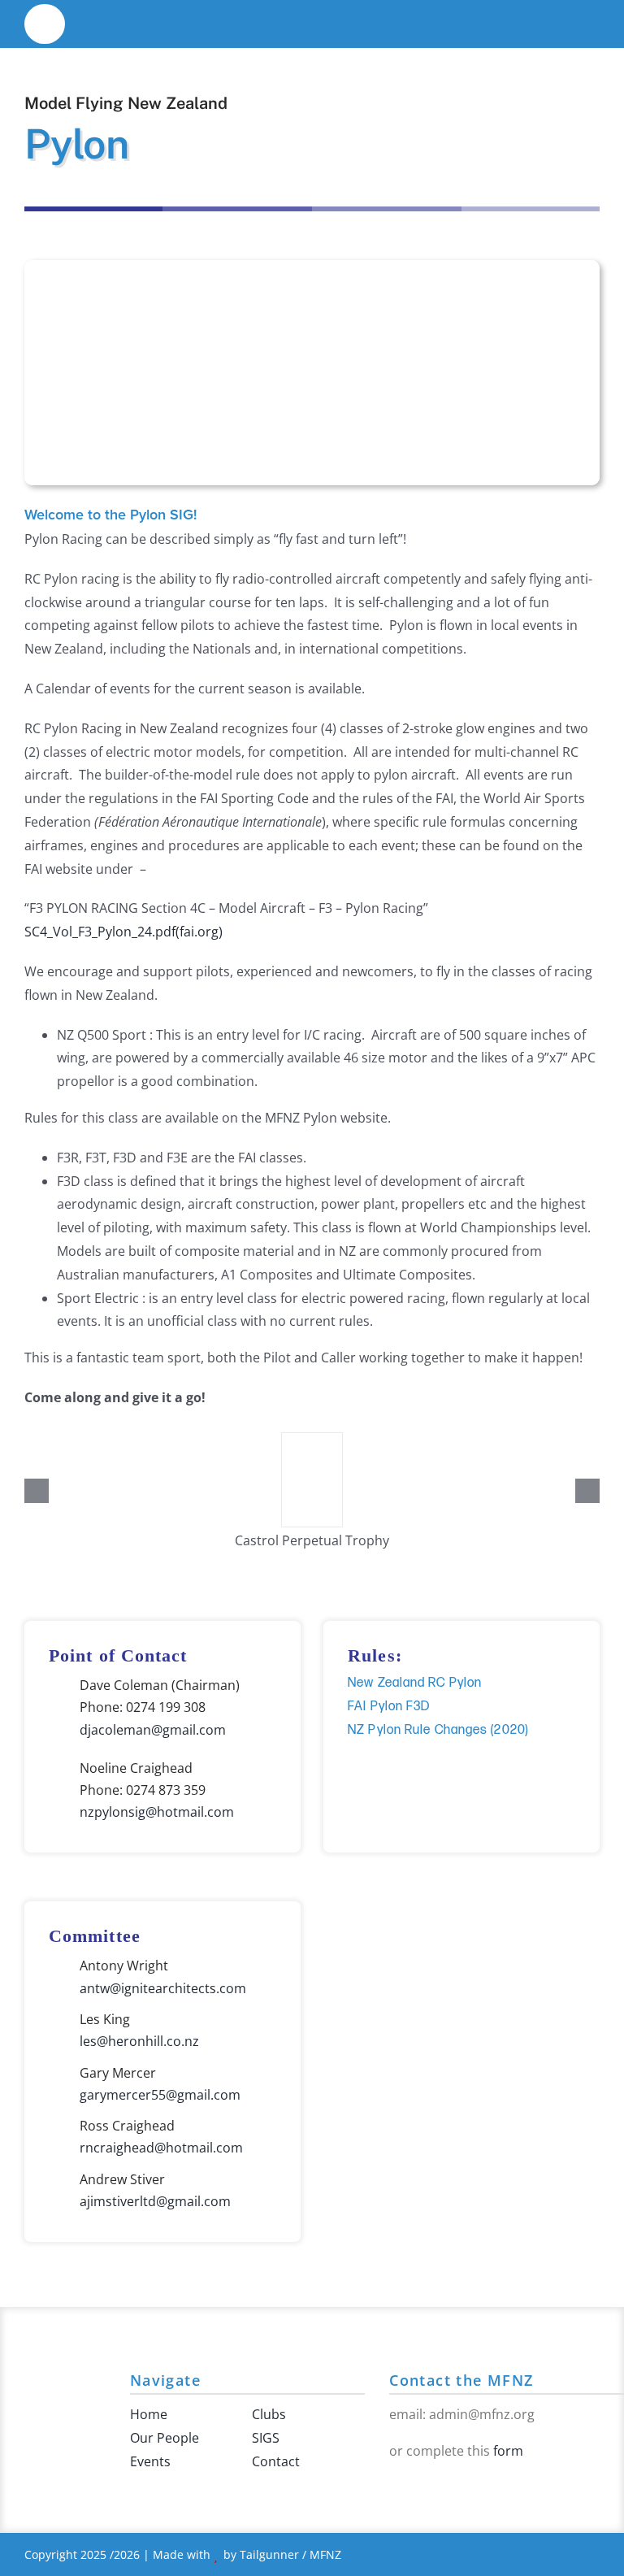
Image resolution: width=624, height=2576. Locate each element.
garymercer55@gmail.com (160, 2095)
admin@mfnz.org (482, 2414)
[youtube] (420, 2486)
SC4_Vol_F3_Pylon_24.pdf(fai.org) (123, 932)
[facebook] (394, 2486)
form (508, 2451)
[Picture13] (312, 1442)
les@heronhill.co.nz (139, 2041)
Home (149, 2414)
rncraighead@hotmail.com (161, 2148)
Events (150, 2461)
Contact (276, 2461)
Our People (165, 2438)
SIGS (266, 2438)
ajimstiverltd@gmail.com (155, 2201)
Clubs (269, 2414)
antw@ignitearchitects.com (163, 1988)
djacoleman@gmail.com (153, 1730)
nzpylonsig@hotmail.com (157, 1812)
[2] (45, 15)
